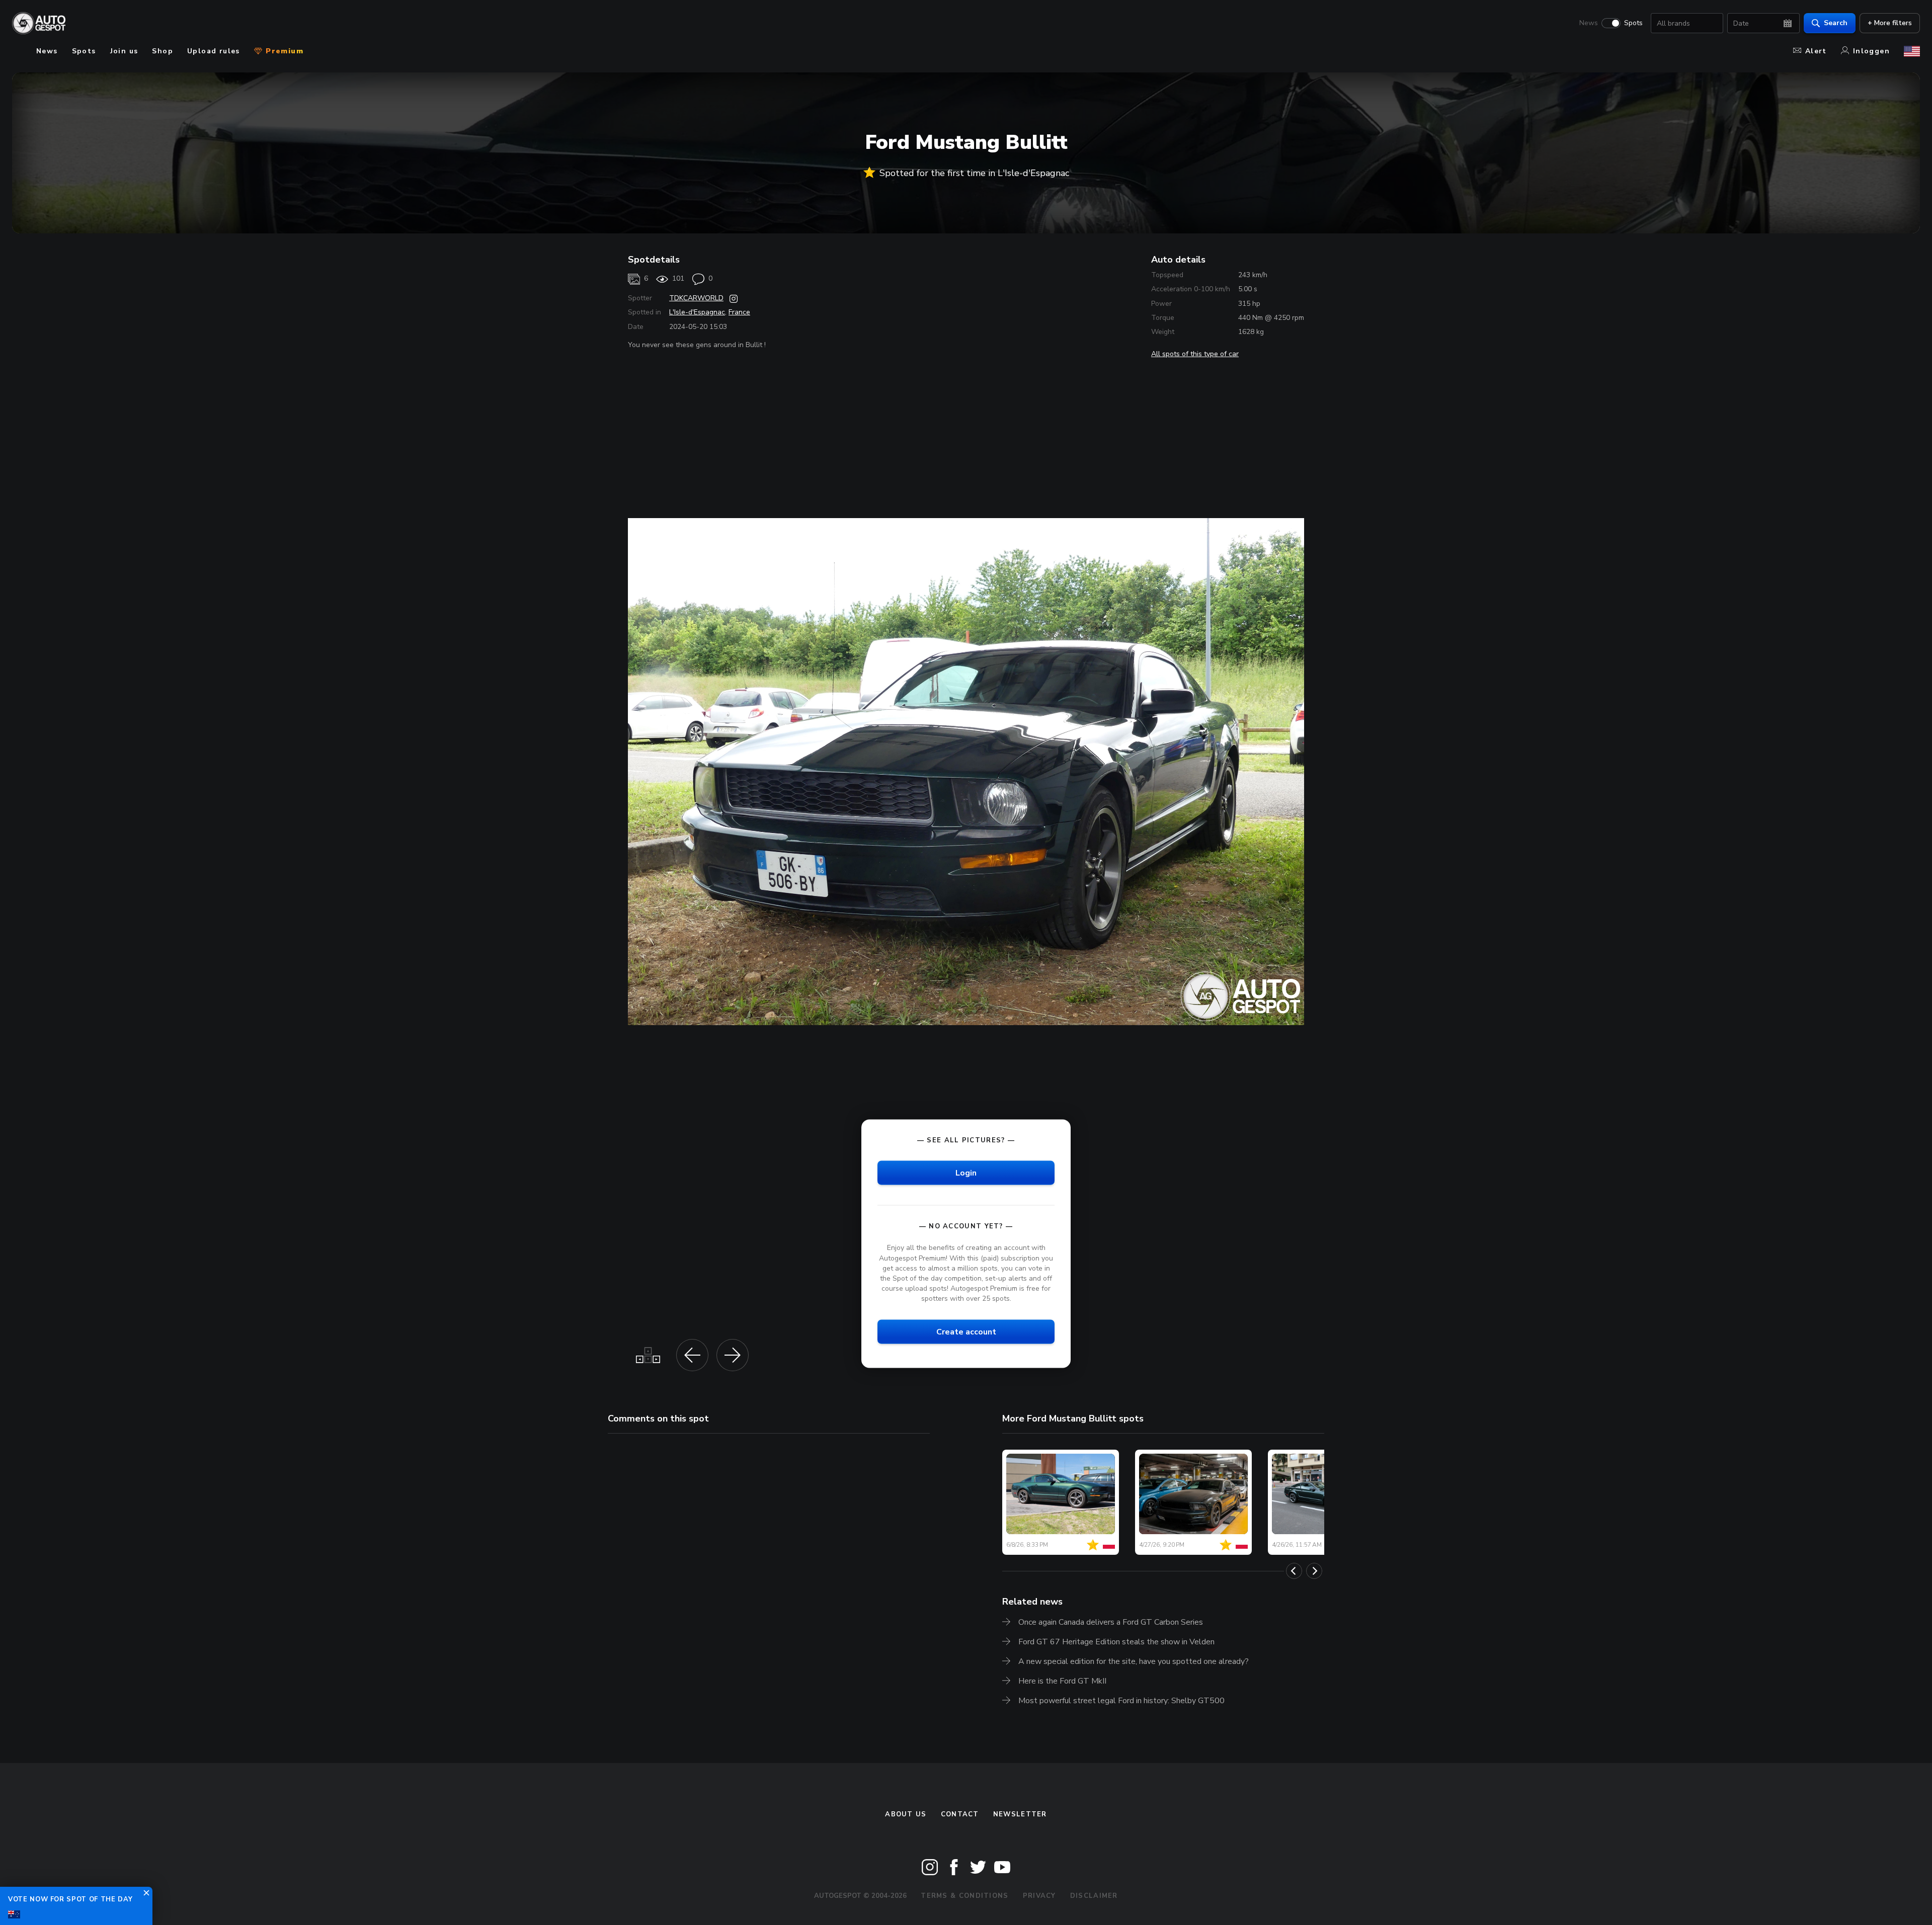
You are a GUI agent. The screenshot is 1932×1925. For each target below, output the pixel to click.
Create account (966, 1332)
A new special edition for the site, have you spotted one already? (1134, 1661)
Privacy (1039, 1896)
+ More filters (1890, 23)
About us (906, 1814)
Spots (1633, 23)
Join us (124, 51)
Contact (960, 1814)
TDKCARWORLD (696, 298)
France (739, 312)
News (1589, 23)
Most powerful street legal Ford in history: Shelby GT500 (1121, 1701)
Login (966, 1173)
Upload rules (214, 51)
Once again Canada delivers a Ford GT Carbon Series (1111, 1622)
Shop (163, 51)
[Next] (1314, 1571)
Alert (1816, 51)
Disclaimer (1094, 1896)
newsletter (1020, 1814)
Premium (283, 51)
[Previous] (1294, 1571)
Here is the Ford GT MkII (1062, 1681)
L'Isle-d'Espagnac (697, 312)
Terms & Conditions (964, 1896)
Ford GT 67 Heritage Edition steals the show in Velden (1116, 1642)
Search (1836, 23)
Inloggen (1871, 51)
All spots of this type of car (1195, 354)
